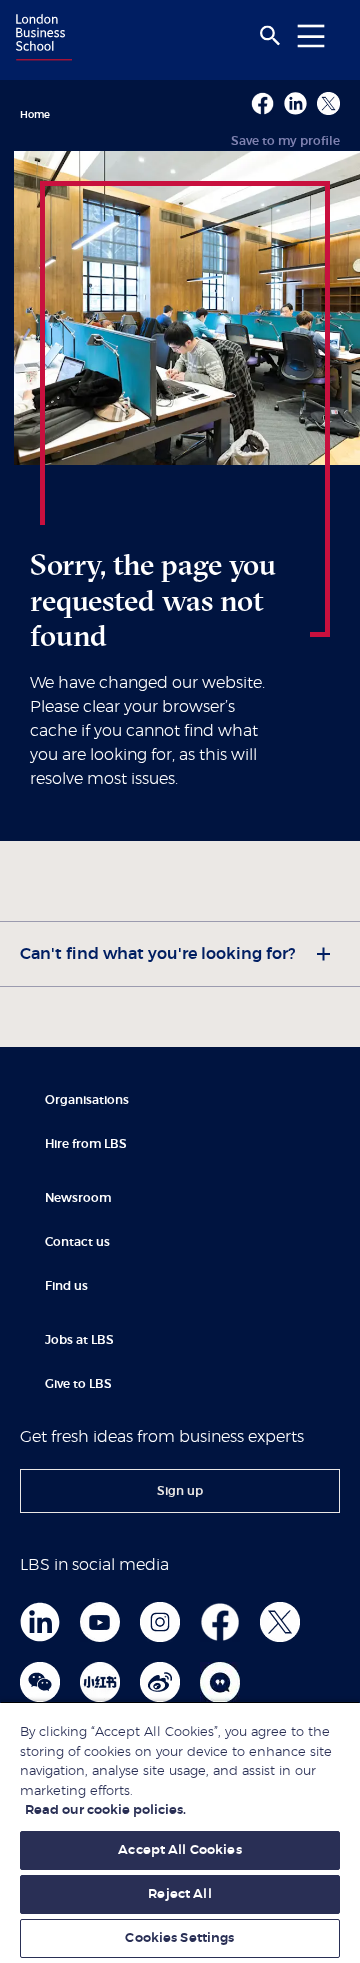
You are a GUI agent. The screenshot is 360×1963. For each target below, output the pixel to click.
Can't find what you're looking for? (157, 954)
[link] (180, 1491)
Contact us (77, 1242)
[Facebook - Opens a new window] (262, 103)
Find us (66, 1286)
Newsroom (78, 1198)
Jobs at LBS (79, 1340)
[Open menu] (311, 35)
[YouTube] (100, 1622)
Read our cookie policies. (105, 1810)
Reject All (179, 1894)
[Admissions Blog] (220, 1682)
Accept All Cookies (179, 1850)
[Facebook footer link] (220, 1622)
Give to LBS (78, 1384)
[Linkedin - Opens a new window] (295, 103)
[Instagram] (160, 1622)
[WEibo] (160, 1682)
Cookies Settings (179, 1938)
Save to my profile (285, 141)
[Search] (270, 36)
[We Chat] (40, 1682)
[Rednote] (100, 1682)
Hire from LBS (86, 1144)
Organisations (87, 1100)
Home (35, 115)
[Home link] (41, 39)
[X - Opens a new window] (328, 103)
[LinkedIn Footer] (40, 1622)
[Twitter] (280, 1622)
